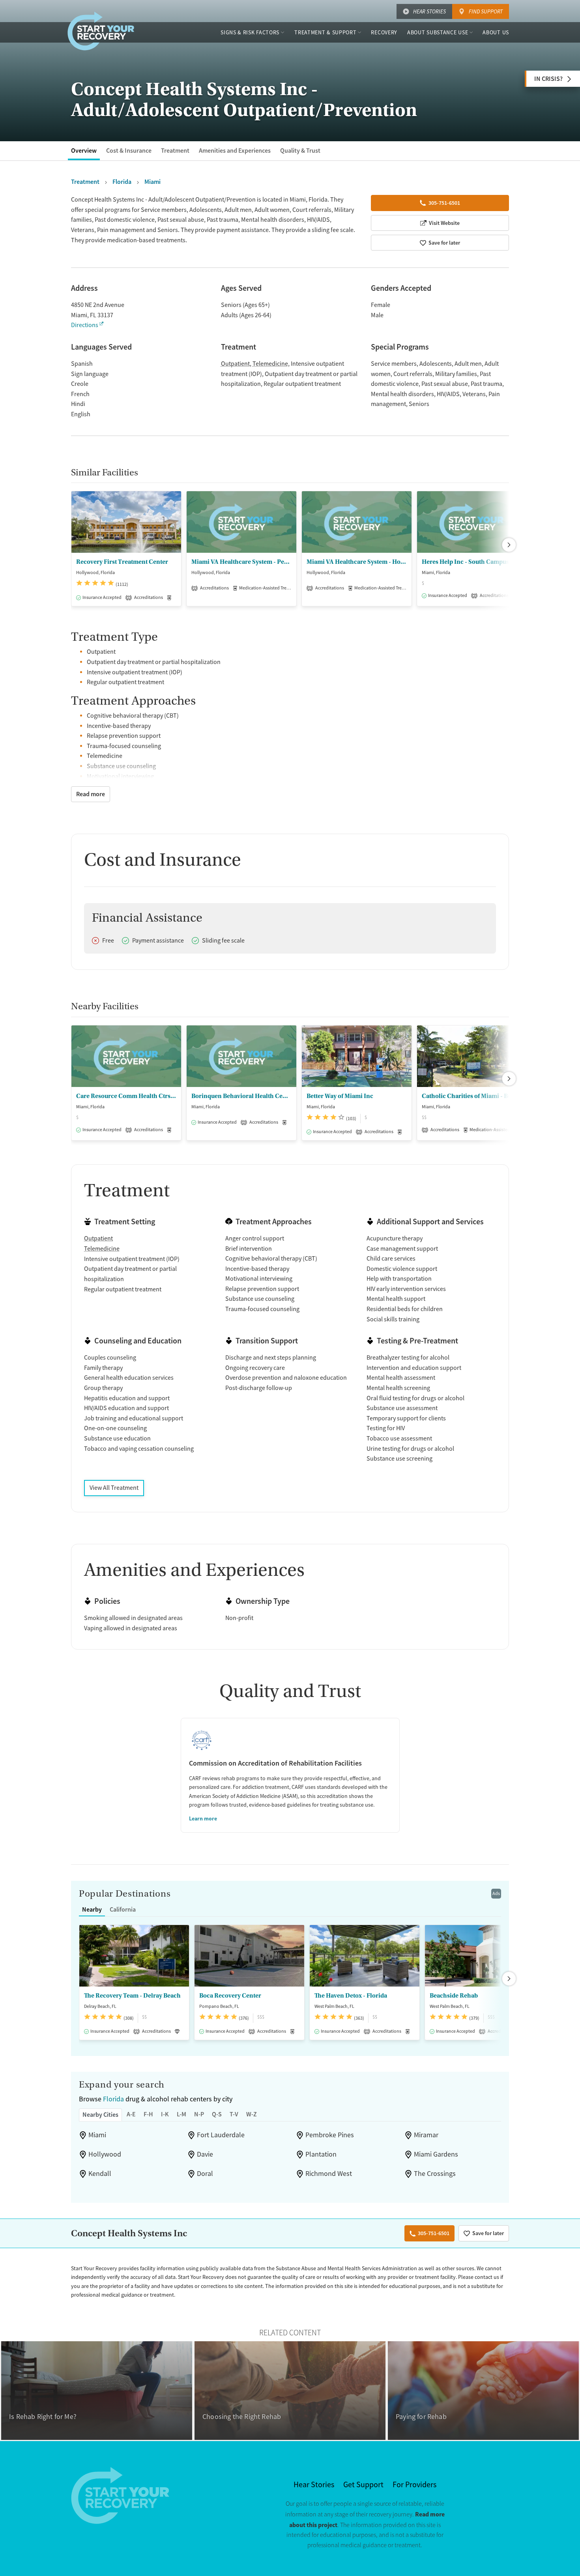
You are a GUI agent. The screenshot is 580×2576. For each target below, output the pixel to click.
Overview (84, 151)
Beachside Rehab (454, 1996)
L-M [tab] (181, 2114)
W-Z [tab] (252, 2114)
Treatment (175, 151)
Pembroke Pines (330, 2135)
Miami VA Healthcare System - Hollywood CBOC (357, 562)
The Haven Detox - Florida (351, 1996)
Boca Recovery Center (230, 1996)
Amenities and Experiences (235, 151)
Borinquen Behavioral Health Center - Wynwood (241, 1096)
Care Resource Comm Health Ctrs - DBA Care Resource (126, 1096)
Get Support (363, 2485)
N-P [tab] (199, 2114)
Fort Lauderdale (221, 2135)
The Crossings (435, 2174)
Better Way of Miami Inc (340, 1096)
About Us (496, 32)
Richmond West (329, 2174)
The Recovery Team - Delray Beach (132, 1996)
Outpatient (235, 364)
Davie (205, 2154)
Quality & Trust (300, 151)
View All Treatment (114, 1488)
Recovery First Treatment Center (122, 562)
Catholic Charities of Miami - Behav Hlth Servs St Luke (472, 1096)
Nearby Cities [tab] (100, 2115)
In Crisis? (548, 79)
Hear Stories (429, 11)
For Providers (414, 2485)
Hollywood (105, 2154)
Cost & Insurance (129, 151)
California (123, 1909)
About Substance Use (438, 32)
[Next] (509, 545)
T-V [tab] (234, 2114)
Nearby (92, 1909)
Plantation (321, 2154)
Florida (113, 2099)
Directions (85, 325)
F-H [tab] (148, 2114)
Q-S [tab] (217, 2114)
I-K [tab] (165, 2114)
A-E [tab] (131, 2114)
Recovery (384, 32)
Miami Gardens (436, 2154)
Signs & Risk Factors (250, 32)
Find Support (486, 11)
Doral (205, 2174)
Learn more (203, 1818)
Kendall (100, 2174)
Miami (97, 2135)
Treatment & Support (325, 32)
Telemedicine (270, 364)
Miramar (426, 2135)
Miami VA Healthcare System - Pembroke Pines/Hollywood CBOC (241, 562)
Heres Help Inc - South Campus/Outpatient (472, 562)
